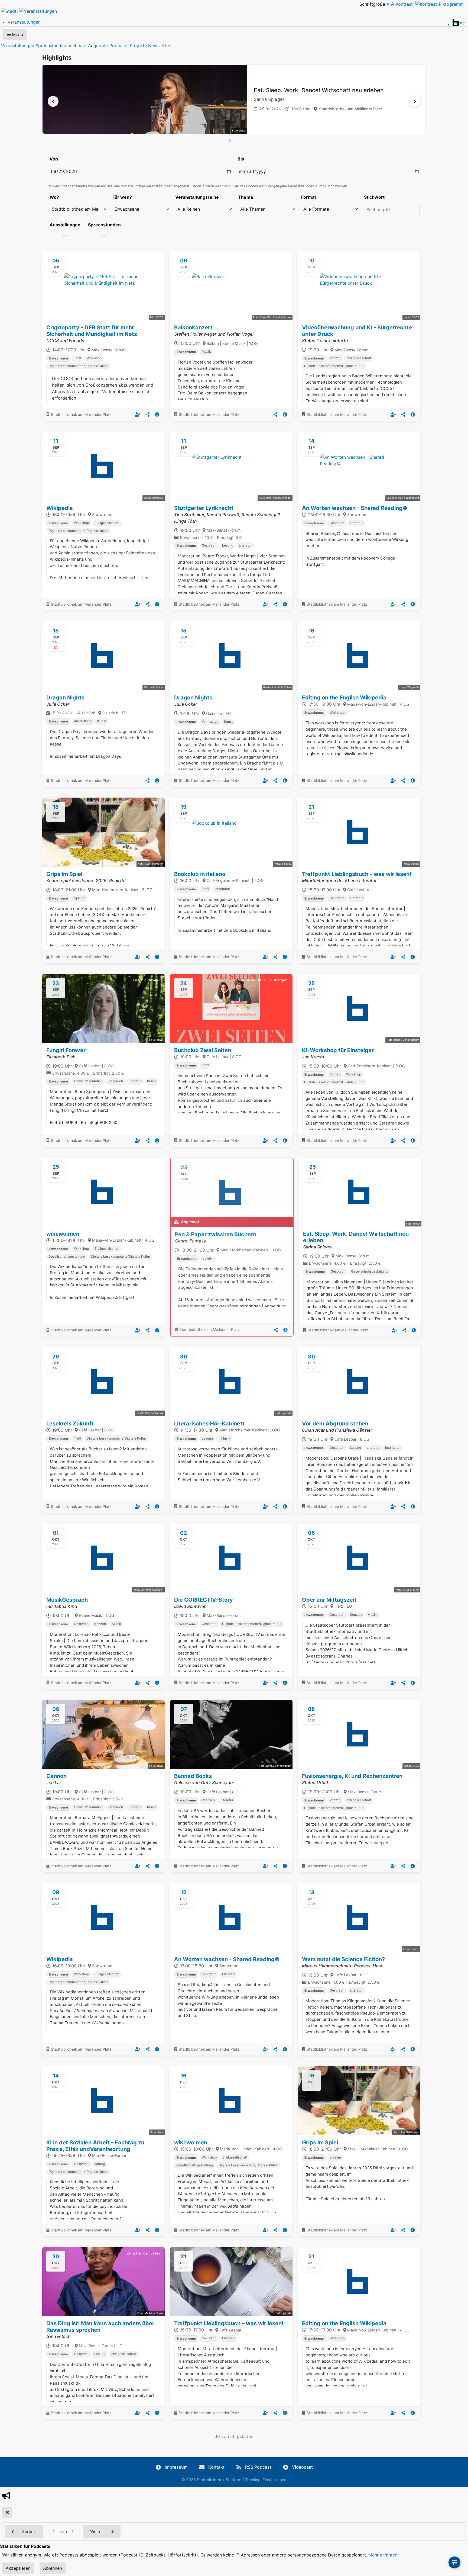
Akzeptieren (18, 2568)
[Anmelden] (138, 415)
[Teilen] (148, 415)
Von (54, 159)
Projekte (138, 46)
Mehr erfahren (383, 2555)
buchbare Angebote (88, 46)
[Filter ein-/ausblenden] (454, 2562)
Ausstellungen (65, 225)
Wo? (54, 197)
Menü (17, 34)
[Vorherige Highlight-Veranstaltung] (53, 101)
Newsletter (159, 46)
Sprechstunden (51, 46)
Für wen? (122, 197)
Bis (241, 159)
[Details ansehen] (157, 415)
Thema (246, 197)
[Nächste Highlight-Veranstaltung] (415, 101)
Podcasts (119, 46)
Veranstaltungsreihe (197, 197)
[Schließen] (7, 2512)
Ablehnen (53, 2568)
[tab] (230, 141)
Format (309, 197)
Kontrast (406, 4)
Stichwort (374, 197)
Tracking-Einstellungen (266, 2480)
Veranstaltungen (18, 46)
